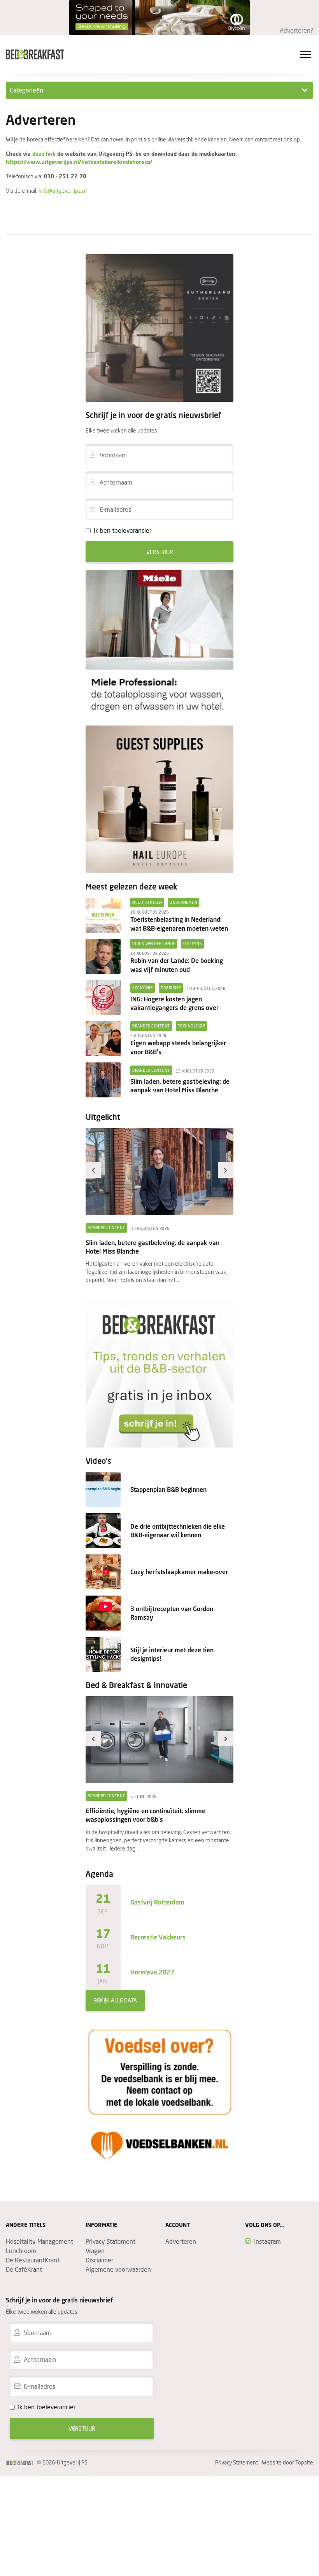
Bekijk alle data (115, 2000)
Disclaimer (99, 2260)
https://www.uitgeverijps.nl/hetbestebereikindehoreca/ (79, 162)
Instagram (267, 2241)
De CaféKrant (24, 2269)
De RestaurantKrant (33, 2260)
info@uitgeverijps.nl (62, 191)
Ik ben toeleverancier (123, 530)
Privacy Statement (110, 2241)
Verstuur (160, 552)
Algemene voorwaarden (118, 2269)
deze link (45, 154)
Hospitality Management (39, 2241)
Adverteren (181, 2241)
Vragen (95, 2251)
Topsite (304, 2462)
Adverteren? (296, 30)
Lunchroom (21, 2251)
